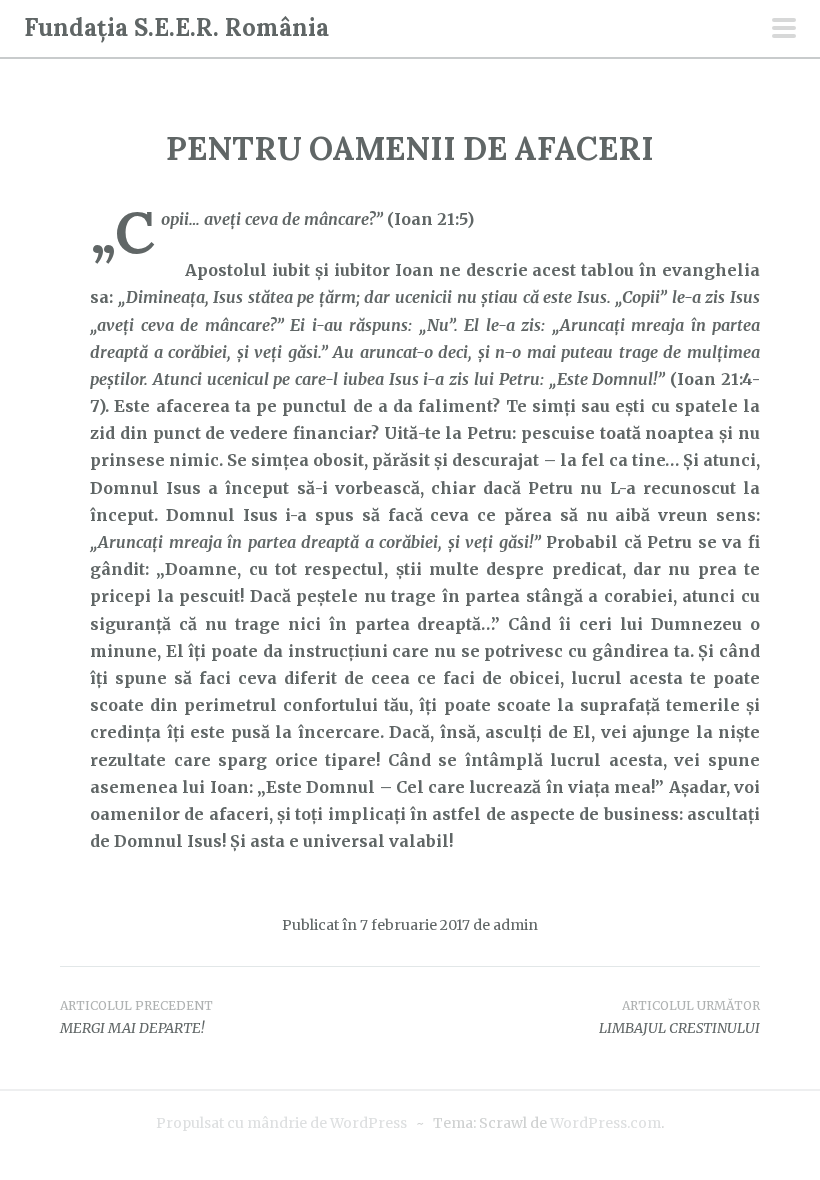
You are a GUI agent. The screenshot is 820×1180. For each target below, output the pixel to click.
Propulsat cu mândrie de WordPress (281, 1123)
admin (515, 925)
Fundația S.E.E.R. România (176, 27)
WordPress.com (605, 1123)
